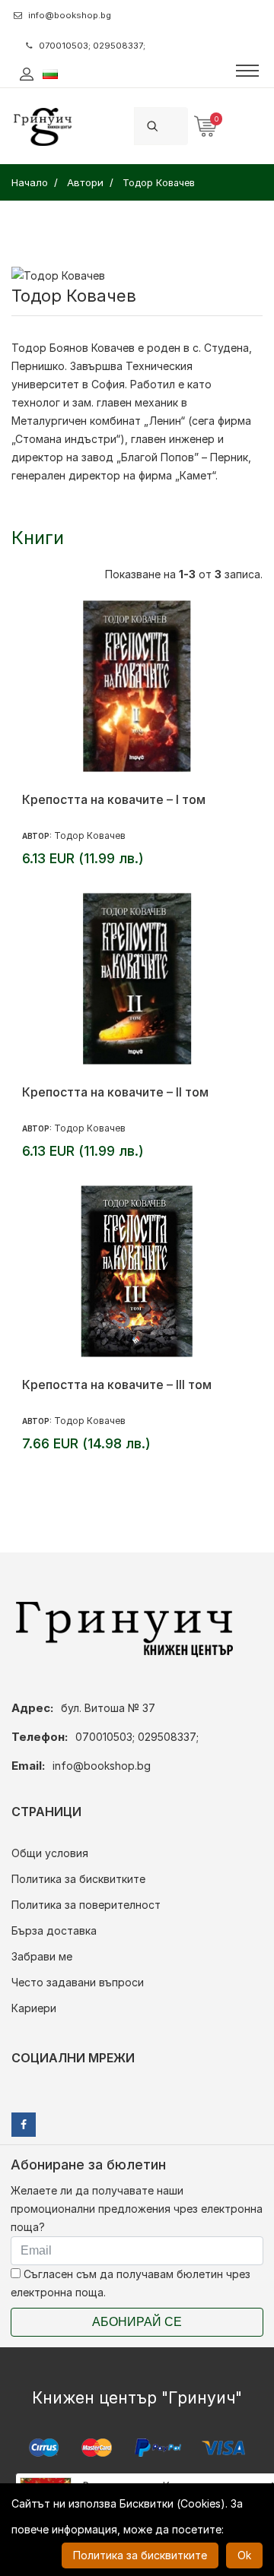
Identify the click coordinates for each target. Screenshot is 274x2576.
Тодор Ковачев (90, 835)
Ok (244, 2555)
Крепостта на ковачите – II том (115, 1092)
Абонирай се (137, 2322)
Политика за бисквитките (78, 1879)
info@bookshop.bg (70, 15)
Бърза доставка (54, 1930)
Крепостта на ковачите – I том (114, 799)
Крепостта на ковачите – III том (117, 1385)
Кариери (34, 2008)
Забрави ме (42, 1956)
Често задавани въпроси (78, 1982)
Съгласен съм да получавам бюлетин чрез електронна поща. (131, 2283)
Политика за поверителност (86, 1905)
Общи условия (50, 1853)
